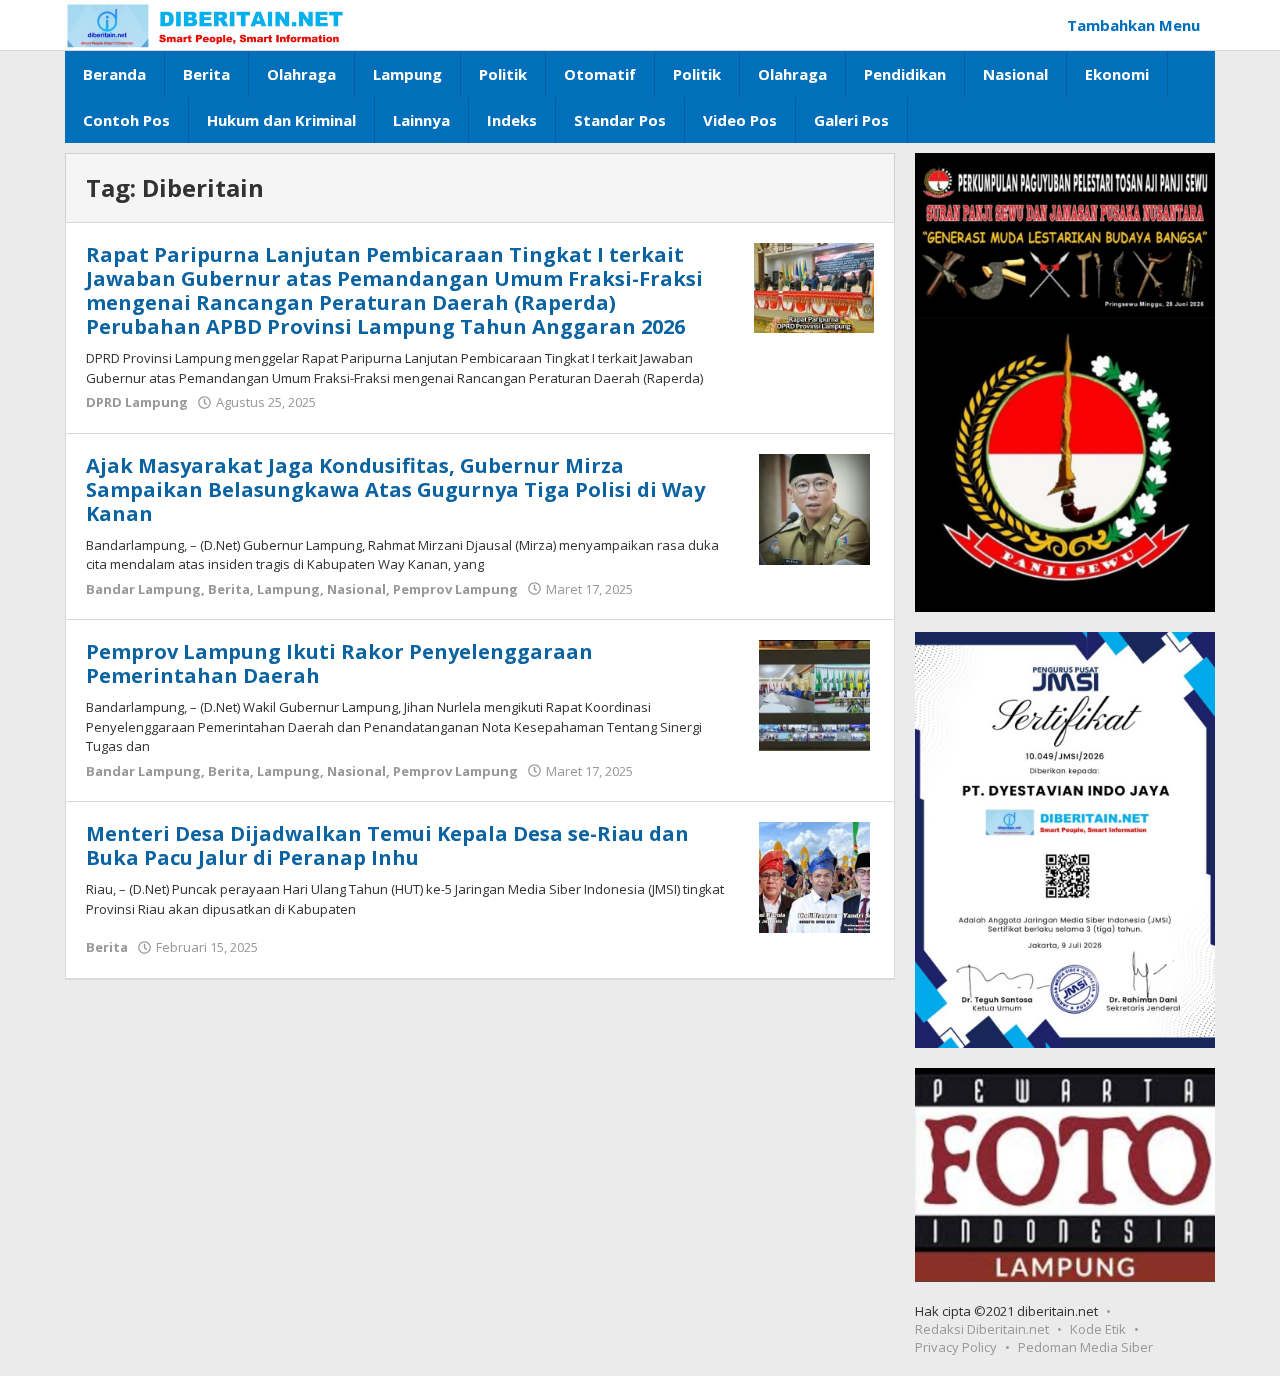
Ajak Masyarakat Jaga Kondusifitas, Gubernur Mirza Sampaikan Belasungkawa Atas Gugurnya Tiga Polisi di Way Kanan (395, 489)
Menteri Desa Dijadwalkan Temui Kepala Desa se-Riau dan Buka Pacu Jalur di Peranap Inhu (387, 845)
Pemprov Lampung (455, 589)
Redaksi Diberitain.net (982, 1329)
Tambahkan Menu (1133, 25)
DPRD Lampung (137, 402)
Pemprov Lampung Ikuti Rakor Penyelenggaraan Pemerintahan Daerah (339, 663)
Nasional (356, 589)
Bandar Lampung (143, 589)
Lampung (288, 589)
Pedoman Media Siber (1085, 1347)
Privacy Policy (956, 1347)
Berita (229, 589)
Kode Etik (1098, 1329)
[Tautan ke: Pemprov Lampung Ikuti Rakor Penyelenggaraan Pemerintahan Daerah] (814, 694)
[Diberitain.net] (205, 25)
